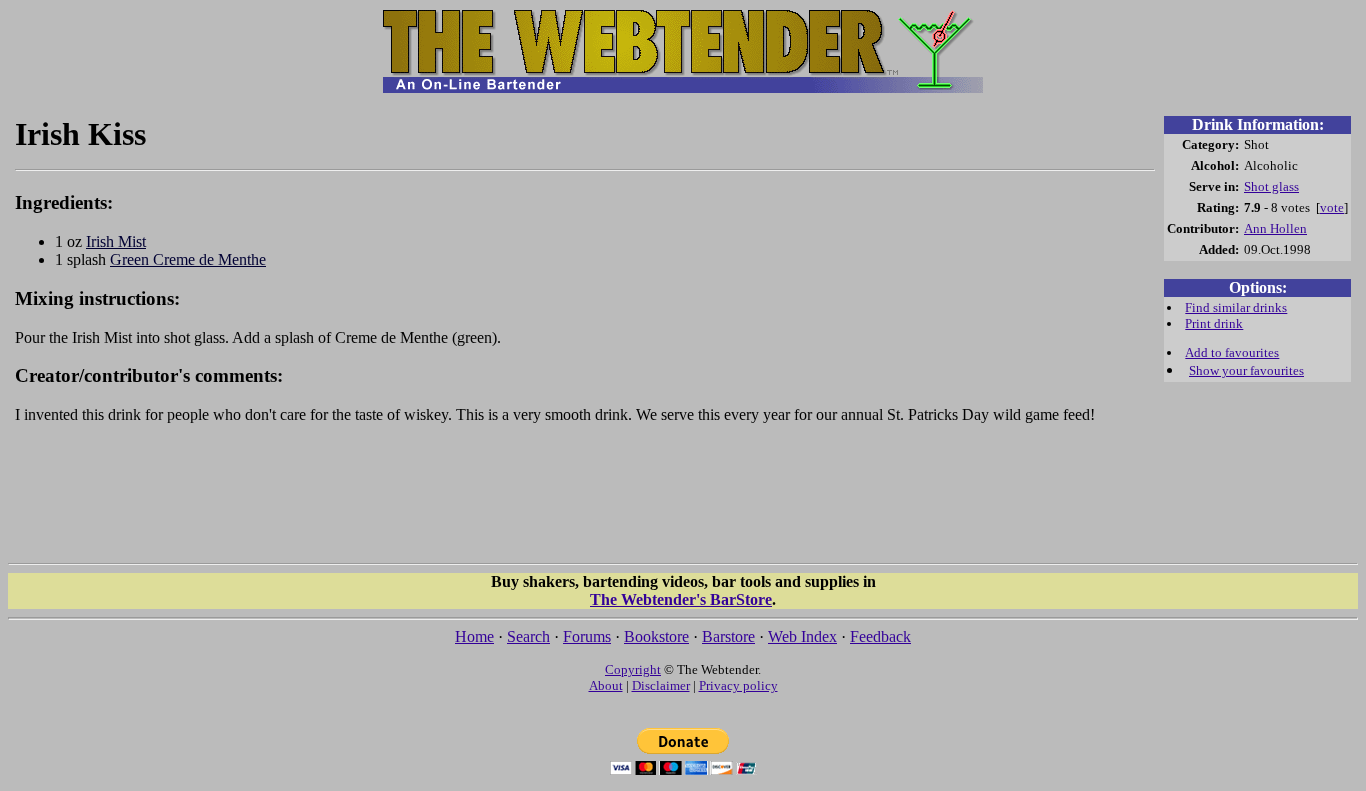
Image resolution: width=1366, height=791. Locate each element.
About (606, 685)
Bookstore (656, 636)
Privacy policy (738, 685)
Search (528, 636)
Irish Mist (116, 241)
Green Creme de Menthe (188, 259)
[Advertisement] (585, 503)
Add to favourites (1232, 352)
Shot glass (1271, 186)
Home (474, 636)
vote (1332, 207)
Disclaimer (661, 685)
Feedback (880, 636)
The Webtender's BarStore (681, 599)
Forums (587, 636)
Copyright (633, 669)
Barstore (728, 636)
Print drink (1214, 323)
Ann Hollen (1275, 228)
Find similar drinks (1236, 307)
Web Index (802, 636)
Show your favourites (1246, 370)
